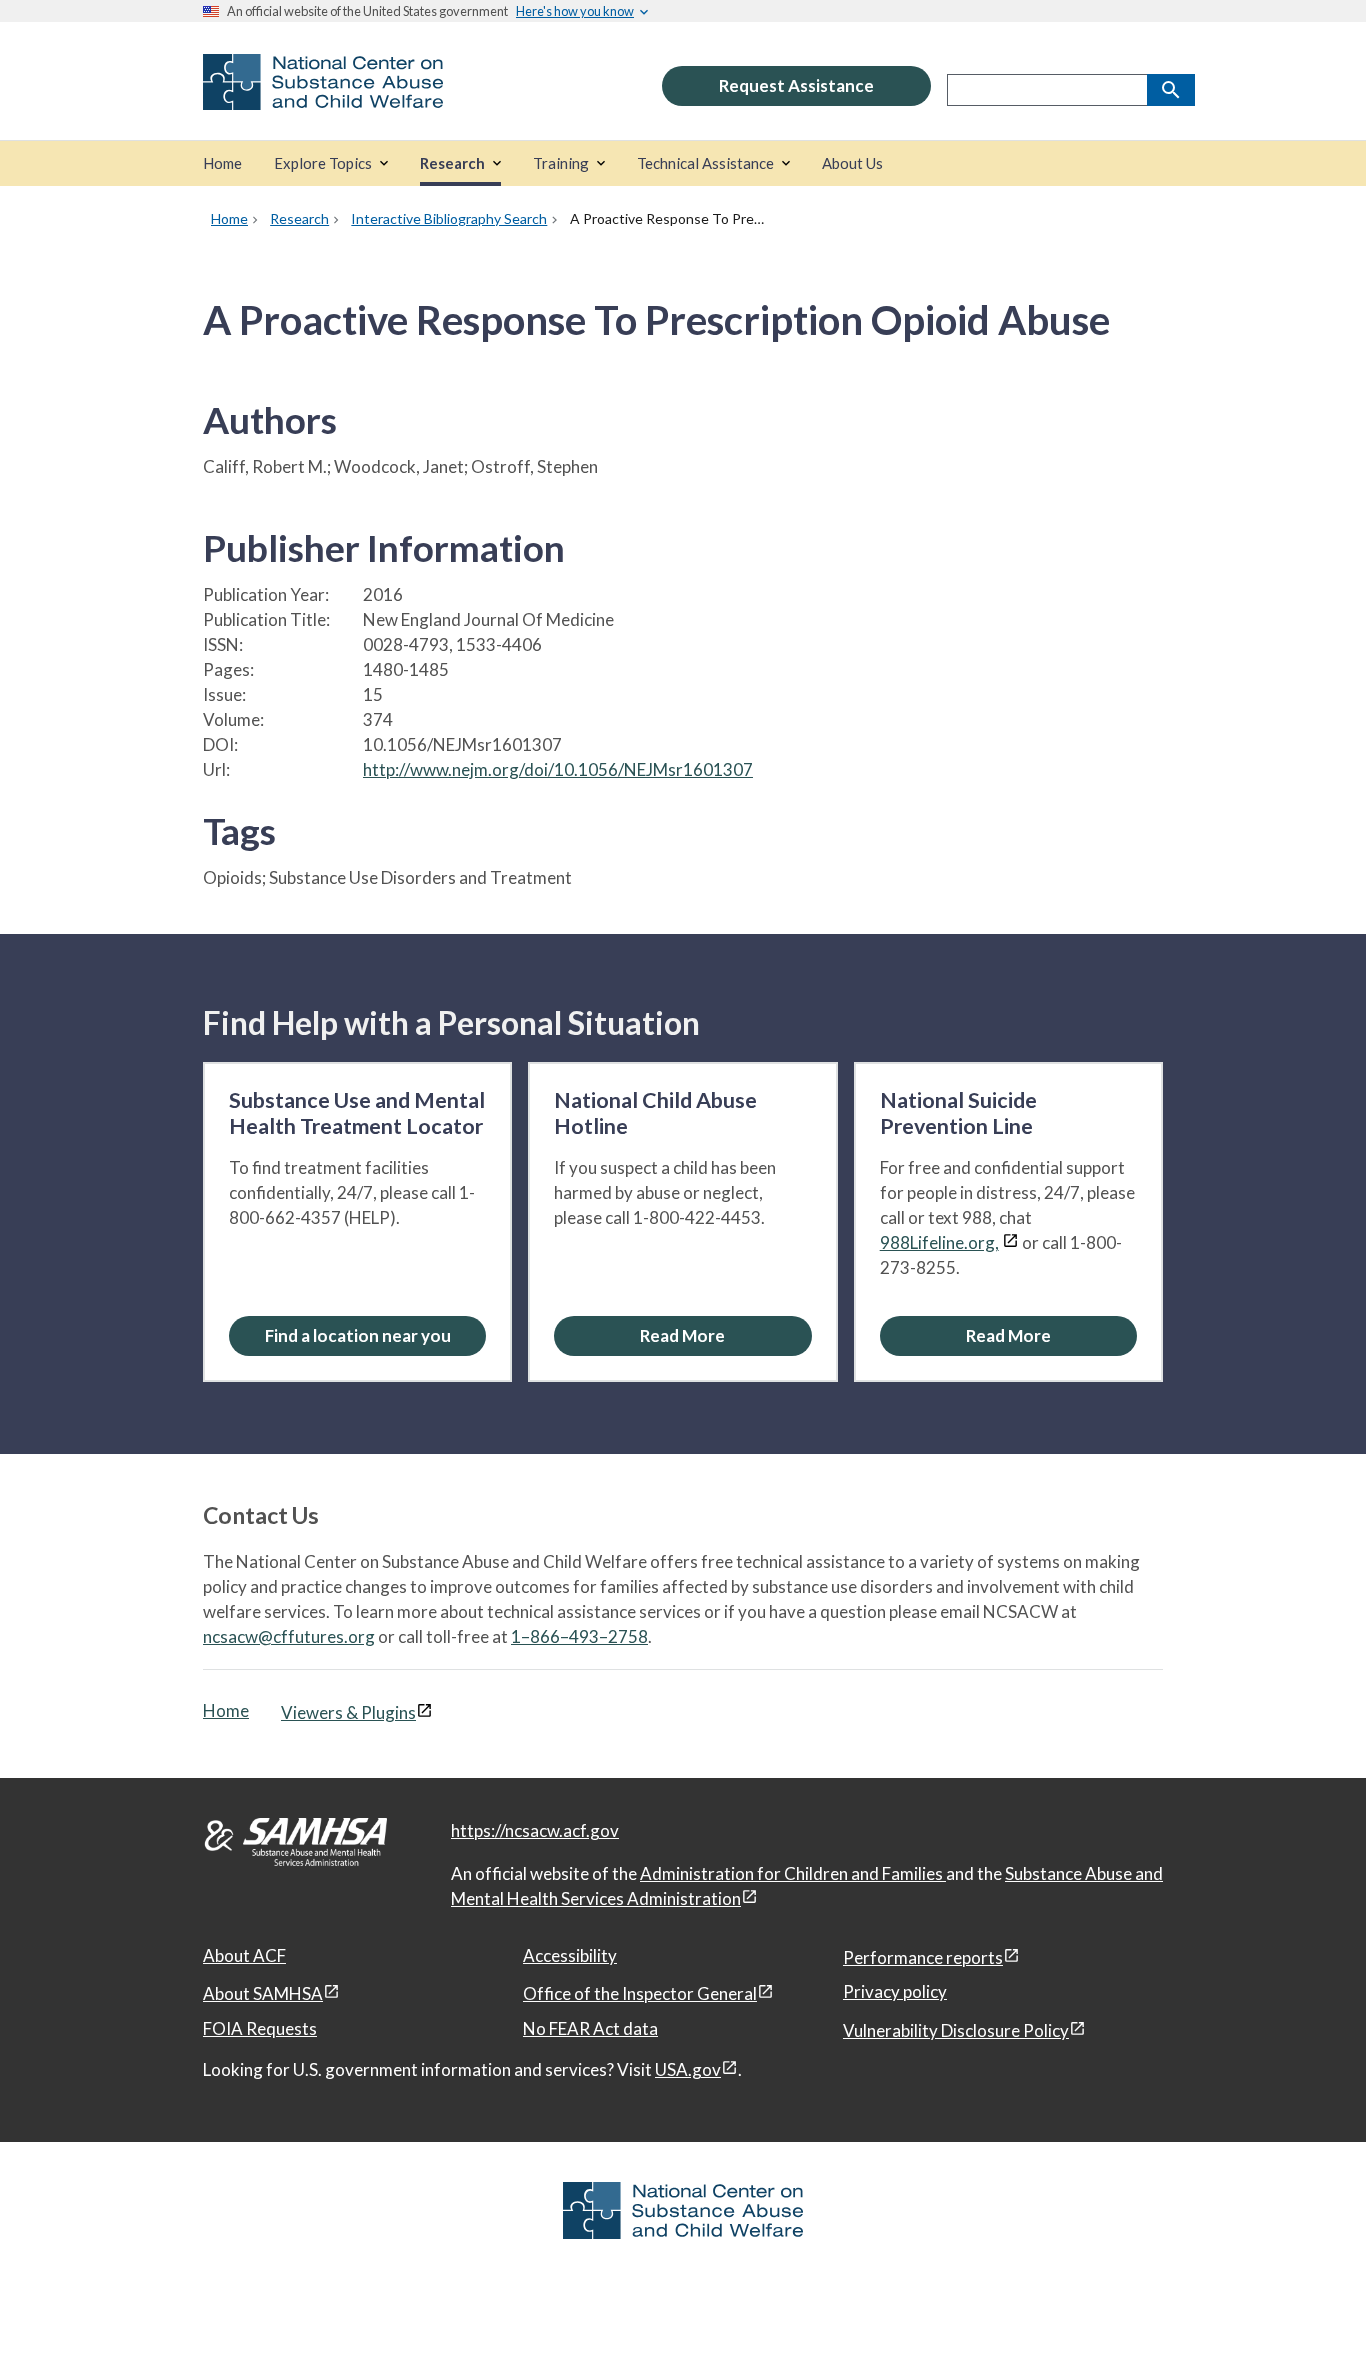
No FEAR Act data (590, 2028)
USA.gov (688, 2069)
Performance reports (923, 1957)
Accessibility (570, 1955)
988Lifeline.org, (939, 1242)
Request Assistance (796, 85)
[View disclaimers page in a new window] (1010, 1242)
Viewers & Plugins (348, 1712)
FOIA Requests (260, 2028)
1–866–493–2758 (579, 1636)
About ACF (244, 1955)
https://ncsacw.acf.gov (535, 1830)
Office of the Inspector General (640, 1993)
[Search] (1171, 90)
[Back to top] (1310, 2318)
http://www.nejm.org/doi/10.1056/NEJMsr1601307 (558, 769)
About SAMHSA (263, 1993)
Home (226, 1710)
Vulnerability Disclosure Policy (956, 2030)
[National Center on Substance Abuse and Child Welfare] (323, 96)
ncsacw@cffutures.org (289, 1636)
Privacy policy (895, 1991)
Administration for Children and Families (793, 1873)
